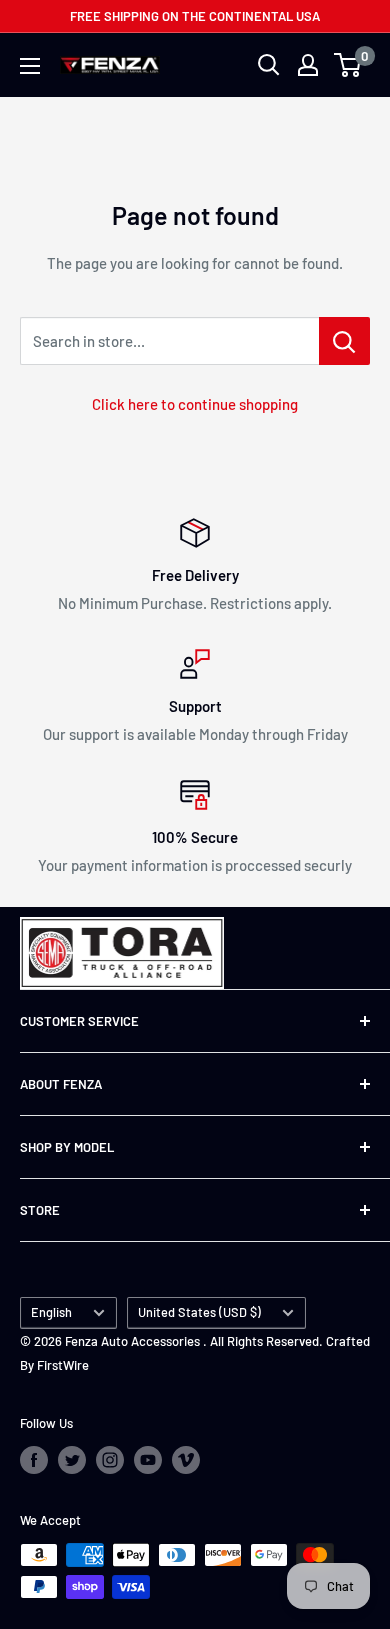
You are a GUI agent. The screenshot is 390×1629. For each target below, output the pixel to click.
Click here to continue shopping (195, 404)
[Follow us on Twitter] (72, 1460)
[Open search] (269, 65)
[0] (348, 65)
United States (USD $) (199, 1312)
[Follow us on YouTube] (148, 1460)
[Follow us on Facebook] (34, 1460)
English (51, 1312)
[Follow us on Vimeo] (186, 1460)
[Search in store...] (344, 341)
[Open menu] (30, 66)
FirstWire (63, 1365)
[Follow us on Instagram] (110, 1460)
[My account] (308, 65)
